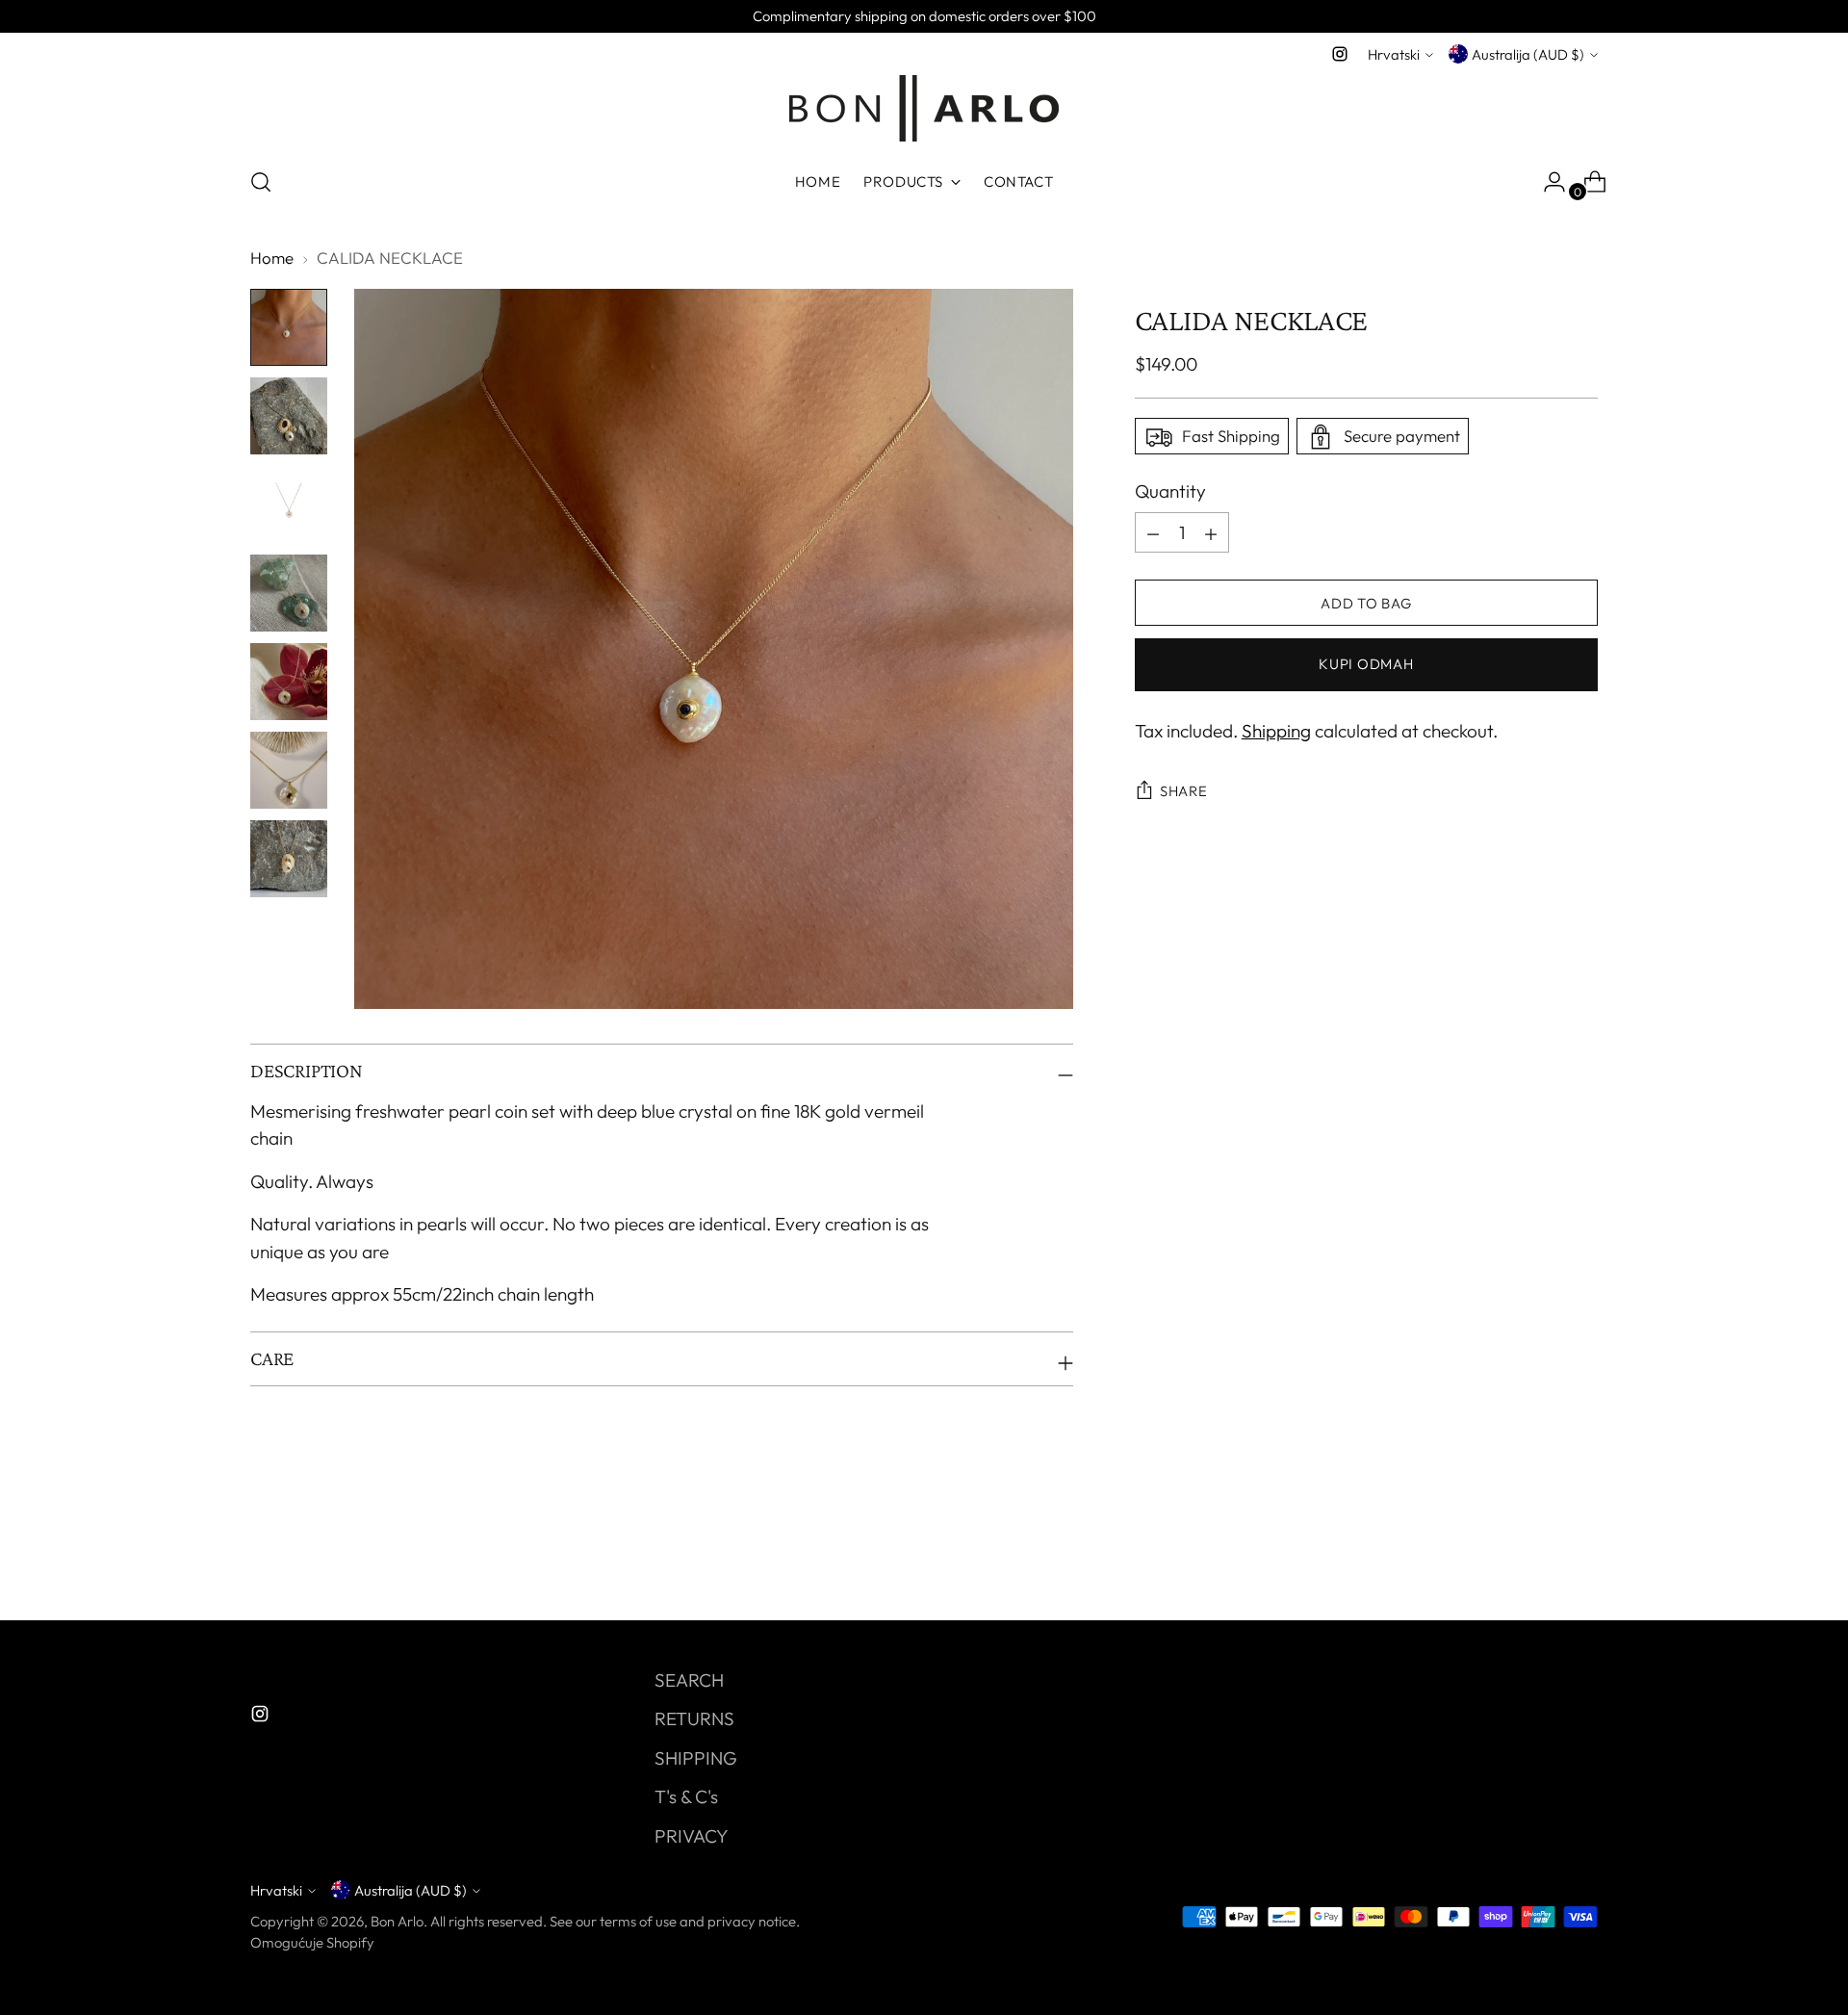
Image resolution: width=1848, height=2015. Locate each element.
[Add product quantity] (1153, 533)
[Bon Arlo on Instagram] (1340, 54)
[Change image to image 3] (289, 504)
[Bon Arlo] (924, 108)
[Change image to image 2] (289, 416)
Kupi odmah (1366, 665)
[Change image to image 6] (289, 770)
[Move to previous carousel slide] (1537, 1555)
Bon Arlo (397, 1921)
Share (1184, 792)
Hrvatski (1394, 54)
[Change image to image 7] (289, 859)
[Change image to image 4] (289, 593)
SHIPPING (696, 1758)
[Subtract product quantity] (1211, 533)
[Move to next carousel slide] (1581, 1554)
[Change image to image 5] (289, 682)
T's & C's (686, 1796)
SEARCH (689, 1680)
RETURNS (694, 1718)
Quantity (1170, 492)
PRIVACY (692, 1836)
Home (272, 258)
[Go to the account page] (1547, 182)
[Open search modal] (261, 182)
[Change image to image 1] (289, 327)
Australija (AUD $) (1528, 54)
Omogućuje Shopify (312, 1942)
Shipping (1276, 732)
